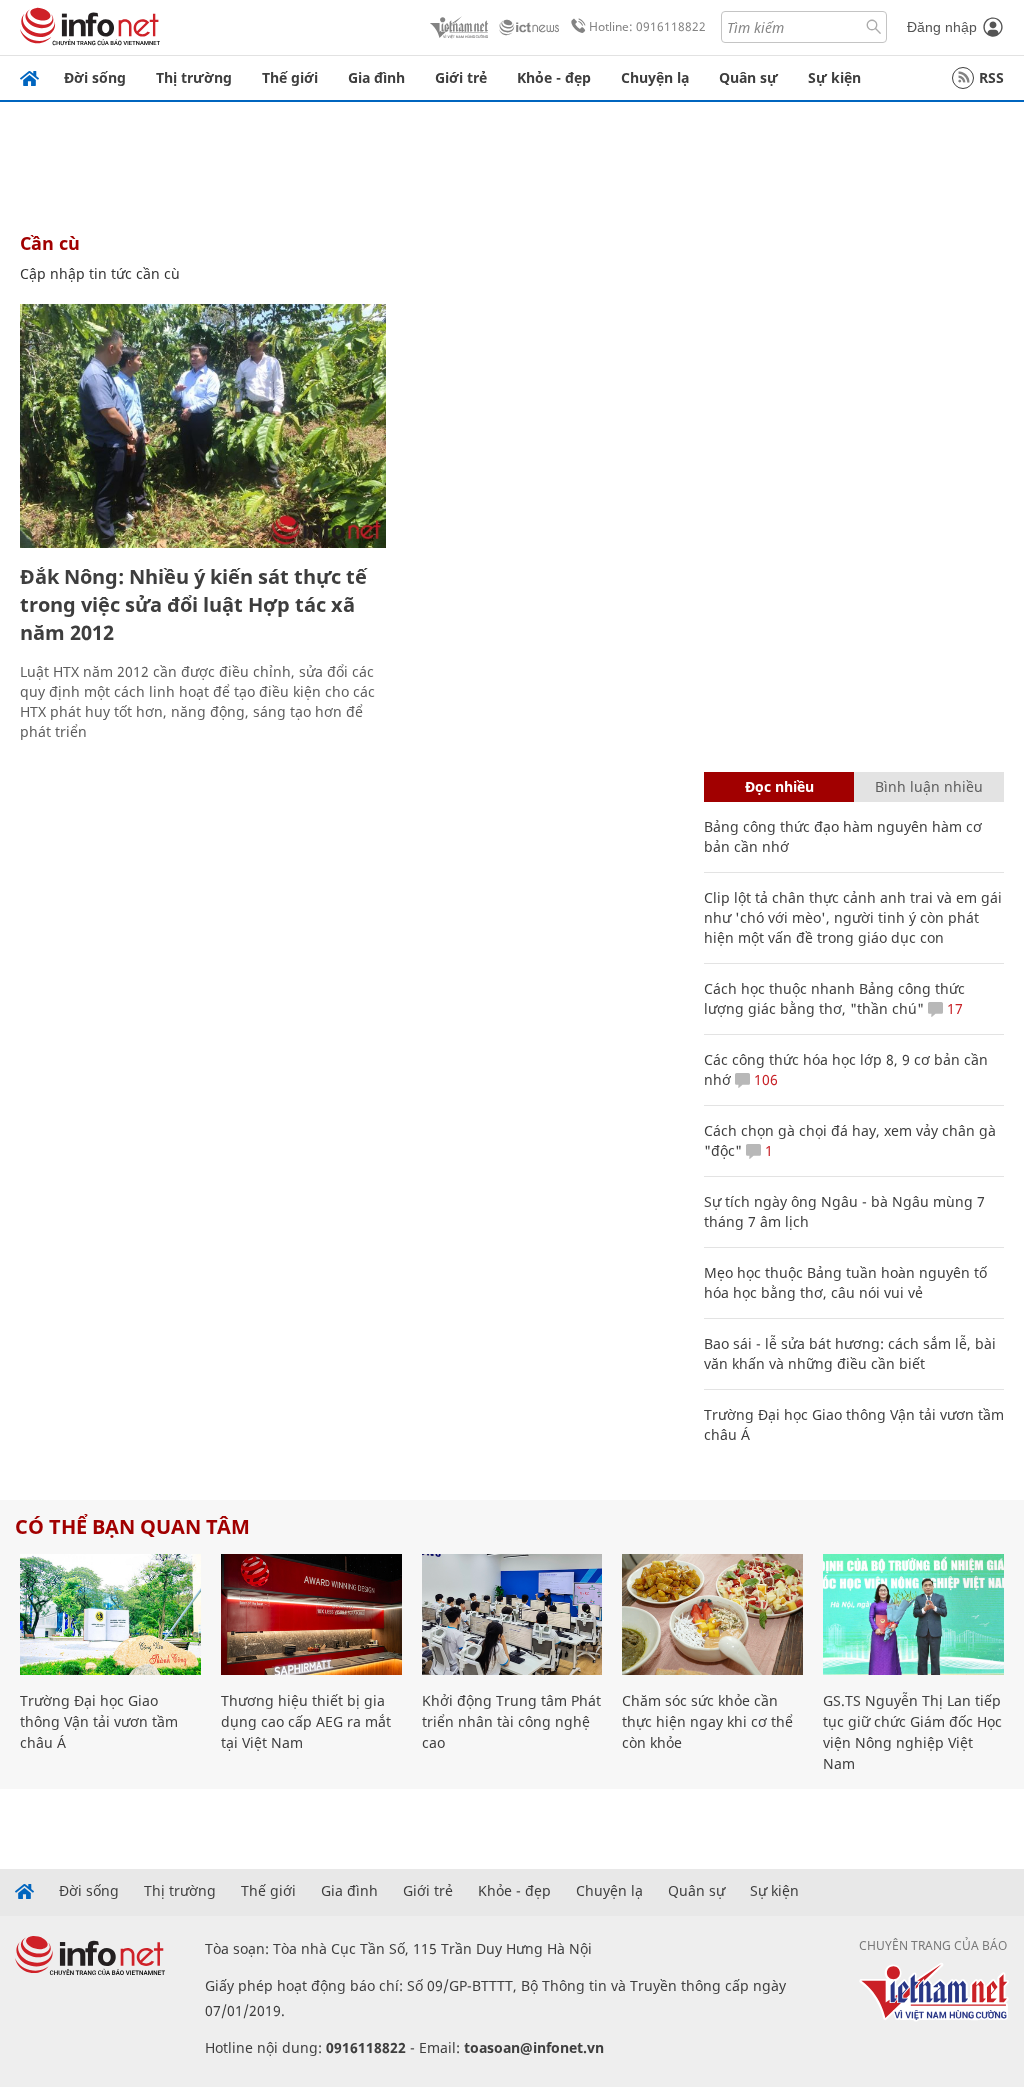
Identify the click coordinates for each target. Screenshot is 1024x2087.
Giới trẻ (461, 77)
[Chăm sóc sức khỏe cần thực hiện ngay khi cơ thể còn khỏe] (712, 1614)
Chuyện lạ (655, 77)
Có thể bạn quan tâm (132, 1526)
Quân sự (748, 77)
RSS (991, 77)
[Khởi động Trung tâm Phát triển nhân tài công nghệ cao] (512, 1614)
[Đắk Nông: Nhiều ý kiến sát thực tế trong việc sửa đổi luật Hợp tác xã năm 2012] (203, 426)
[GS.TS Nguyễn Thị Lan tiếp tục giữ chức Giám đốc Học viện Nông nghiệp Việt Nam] (913, 1614)
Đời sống (95, 77)
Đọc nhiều (779, 786)
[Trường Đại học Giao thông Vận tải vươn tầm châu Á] (110, 1614)
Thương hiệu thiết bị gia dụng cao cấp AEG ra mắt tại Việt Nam (306, 1721)
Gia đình (376, 77)
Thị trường (194, 77)
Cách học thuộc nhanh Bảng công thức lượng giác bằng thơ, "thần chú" (834, 998)
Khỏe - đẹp (554, 77)
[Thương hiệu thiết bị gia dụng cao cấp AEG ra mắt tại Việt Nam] (311, 1614)
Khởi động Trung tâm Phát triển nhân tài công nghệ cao (511, 1721)
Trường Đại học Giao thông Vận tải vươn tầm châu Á (99, 1721)
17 (953, 1008)
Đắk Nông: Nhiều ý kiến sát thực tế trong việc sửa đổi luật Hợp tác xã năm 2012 (193, 604)
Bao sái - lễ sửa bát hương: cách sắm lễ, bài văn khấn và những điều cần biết (850, 1353)
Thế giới (290, 77)
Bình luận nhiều (929, 786)
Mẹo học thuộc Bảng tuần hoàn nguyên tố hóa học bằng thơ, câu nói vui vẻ (845, 1282)
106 (764, 1079)
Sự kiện (834, 77)
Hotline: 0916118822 (647, 26)
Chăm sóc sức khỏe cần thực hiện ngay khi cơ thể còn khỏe (707, 1721)
